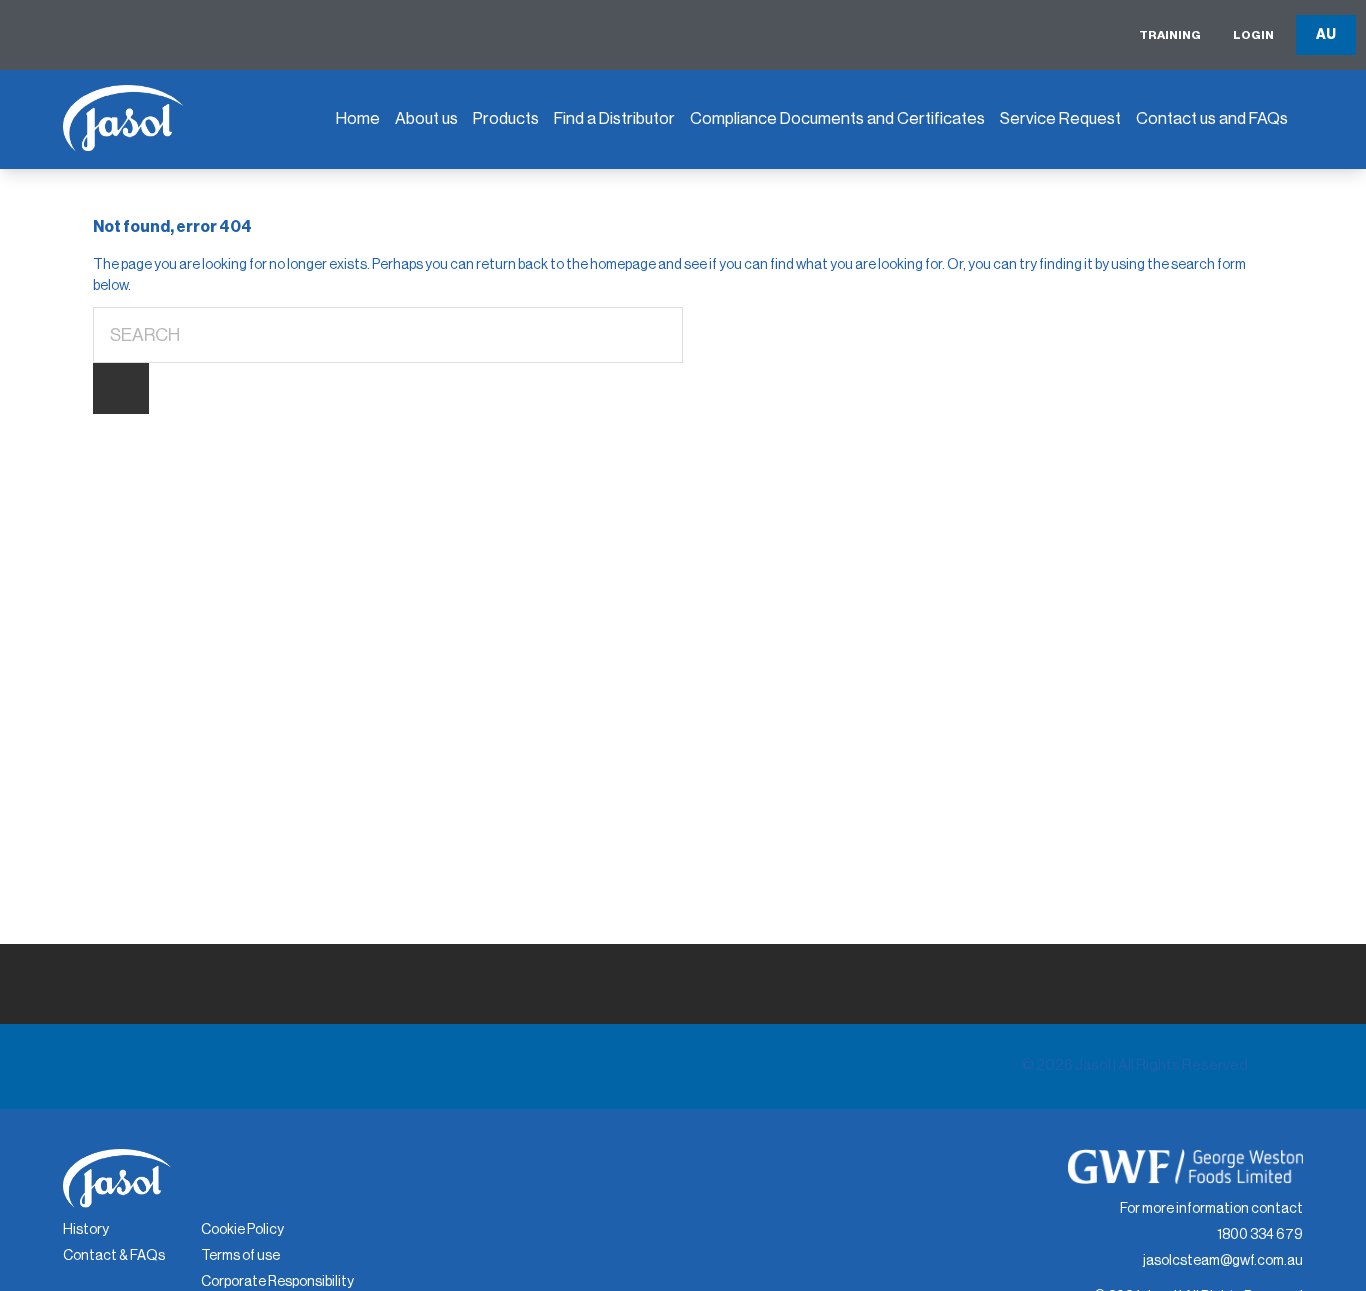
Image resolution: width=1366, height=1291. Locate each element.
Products (506, 119)
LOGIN (1253, 35)
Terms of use (240, 1256)
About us (426, 119)
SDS (715, 219)
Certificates (744, 264)
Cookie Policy (242, 1230)
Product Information (772, 174)
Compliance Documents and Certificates (837, 119)
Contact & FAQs (114, 1256)
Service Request (1060, 119)
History (86, 1230)
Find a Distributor (614, 119)
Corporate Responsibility (277, 1282)
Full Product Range (550, 244)
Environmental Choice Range (563, 186)
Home (358, 119)
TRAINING (1170, 35)
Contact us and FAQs (1212, 119)
